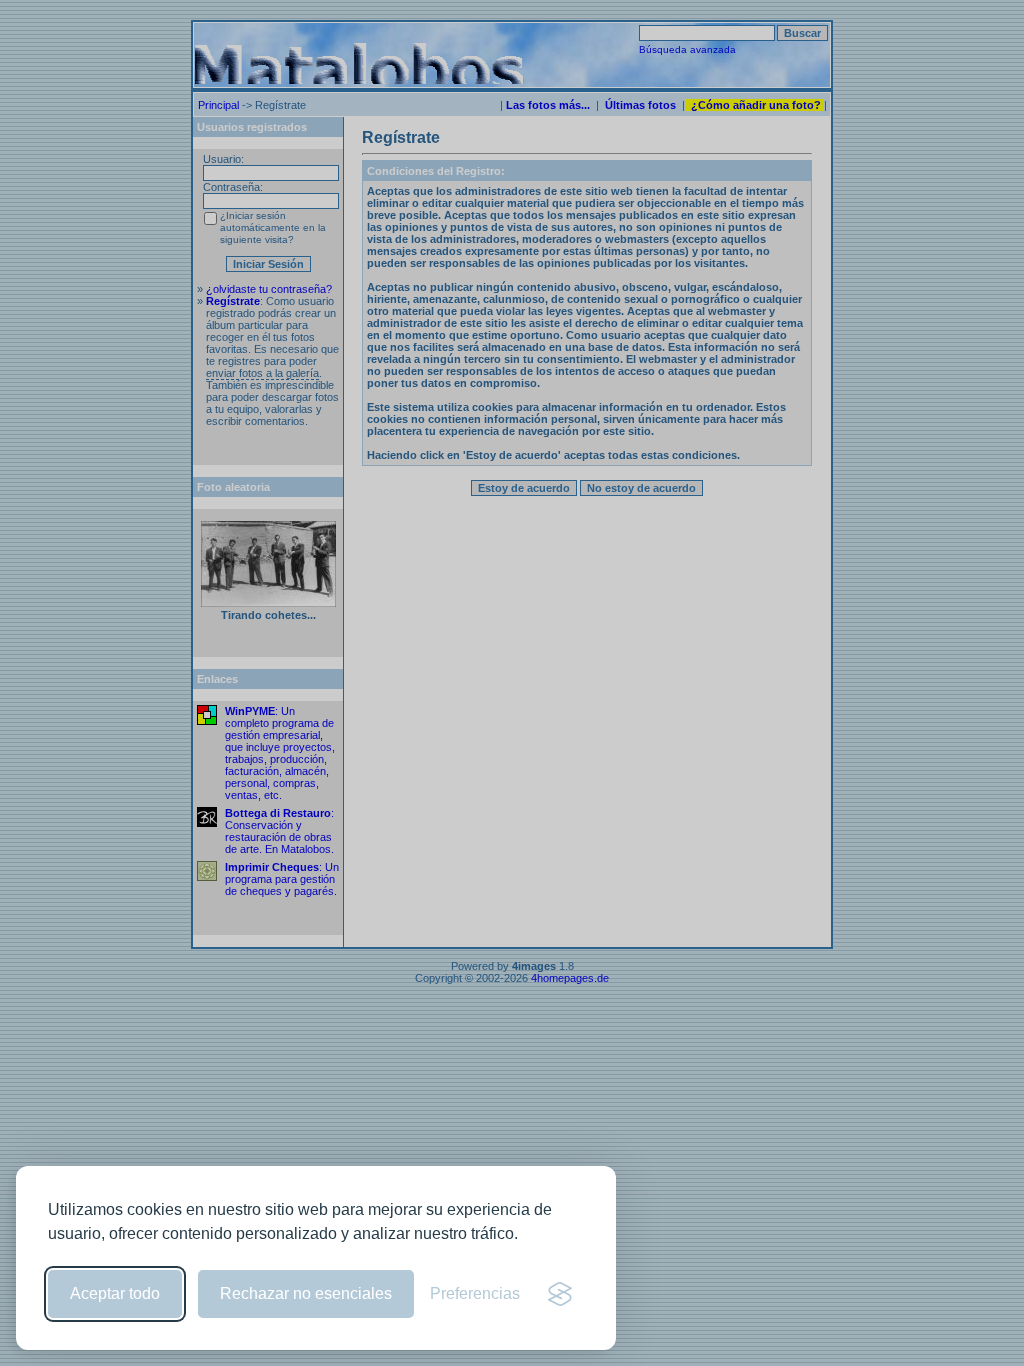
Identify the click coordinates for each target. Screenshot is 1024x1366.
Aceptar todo (115, 1293)
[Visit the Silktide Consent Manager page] (560, 1294)
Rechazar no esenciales (306, 1293)
